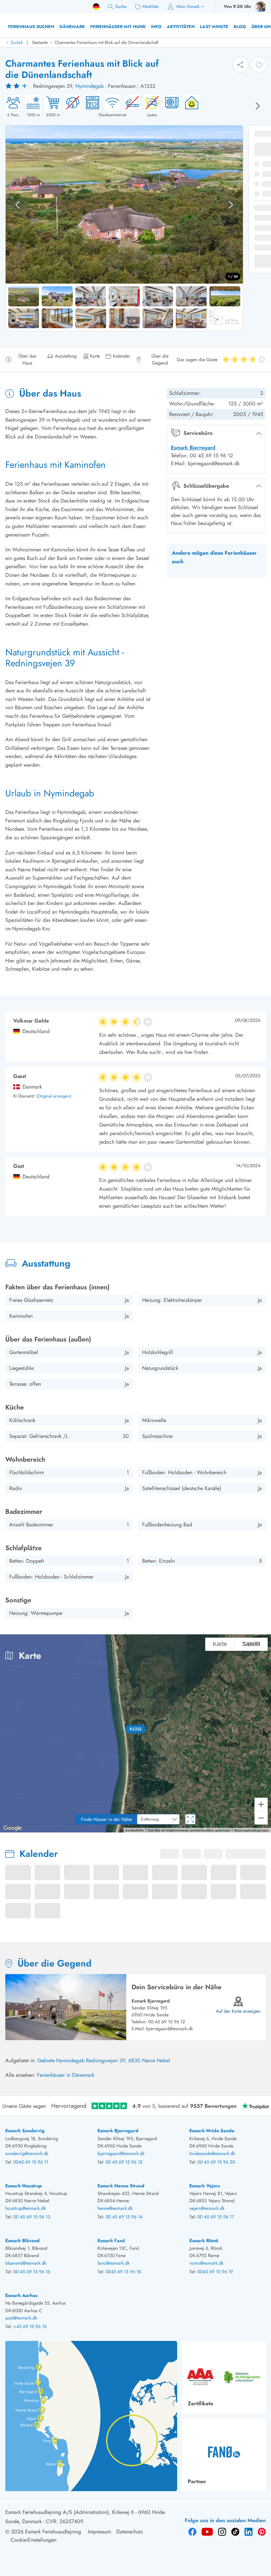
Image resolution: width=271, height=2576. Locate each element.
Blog (240, 27)
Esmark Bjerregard (193, 448)
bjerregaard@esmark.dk (170, 2029)
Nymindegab (90, 86)
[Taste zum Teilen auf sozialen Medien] (241, 65)
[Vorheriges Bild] (18, 205)
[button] (136, 1729)
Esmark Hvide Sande (212, 2131)
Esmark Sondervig (25, 2131)
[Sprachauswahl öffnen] (96, 7)
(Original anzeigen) (54, 1096)
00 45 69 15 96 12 (167, 2022)
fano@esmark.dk (114, 2263)
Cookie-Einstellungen (34, 2540)
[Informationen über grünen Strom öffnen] (190, 106)
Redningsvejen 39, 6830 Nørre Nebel (128, 2060)
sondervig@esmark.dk (27, 2153)
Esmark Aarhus (21, 2295)
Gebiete (46, 2060)
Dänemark (72, 27)
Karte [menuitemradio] (219, 1644)
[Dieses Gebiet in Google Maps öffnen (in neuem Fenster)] (13, 1828)
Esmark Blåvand (22, 2241)
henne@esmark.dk (115, 2208)
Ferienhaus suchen (31, 27)
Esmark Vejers (205, 2186)
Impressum (99, 2532)
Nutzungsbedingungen (251, 1830)
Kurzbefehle (132, 1830)
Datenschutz (130, 2532)
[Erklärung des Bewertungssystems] (17, 86)
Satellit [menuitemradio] (251, 1644)
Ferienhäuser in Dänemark (66, 2075)
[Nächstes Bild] (258, 106)
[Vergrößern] (261, 1804)
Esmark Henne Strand (121, 2186)
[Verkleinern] (261, 1818)
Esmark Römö (204, 2241)
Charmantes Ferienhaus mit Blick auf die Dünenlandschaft (106, 42)
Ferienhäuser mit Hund (118, 27)
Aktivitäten (181, 27)
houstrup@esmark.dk (25, 2208)
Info (156, 27)
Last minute (214, 27)
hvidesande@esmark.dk (212, 2153)
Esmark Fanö (111, 2241)
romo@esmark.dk (206, 2263)
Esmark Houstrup (24, 2186)
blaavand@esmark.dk (26, 2263)
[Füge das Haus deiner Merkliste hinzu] (259, 65)
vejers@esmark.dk (207, 2208)
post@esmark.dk (21, 2318)
